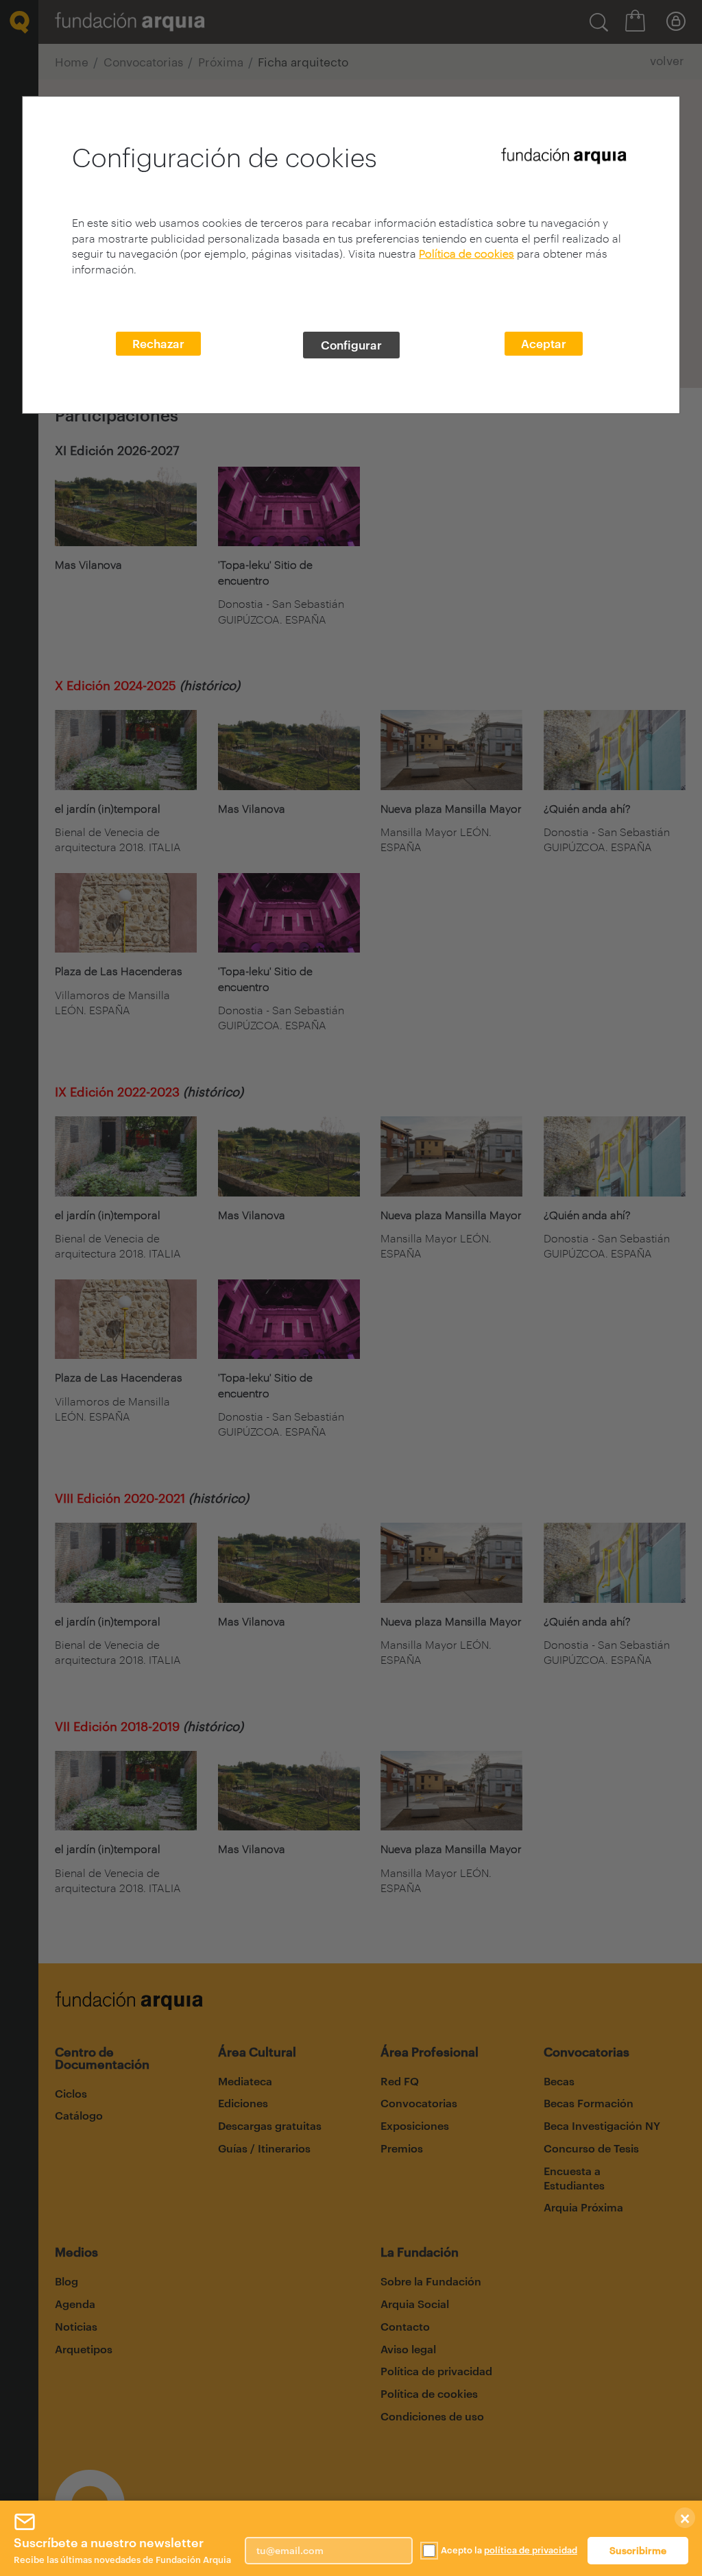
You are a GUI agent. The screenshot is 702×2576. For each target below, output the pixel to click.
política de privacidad (531, 2550)
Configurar (351, 345)
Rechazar (158, 343)
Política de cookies (467, 253)
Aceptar (544, 343)
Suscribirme (638, 2550)
